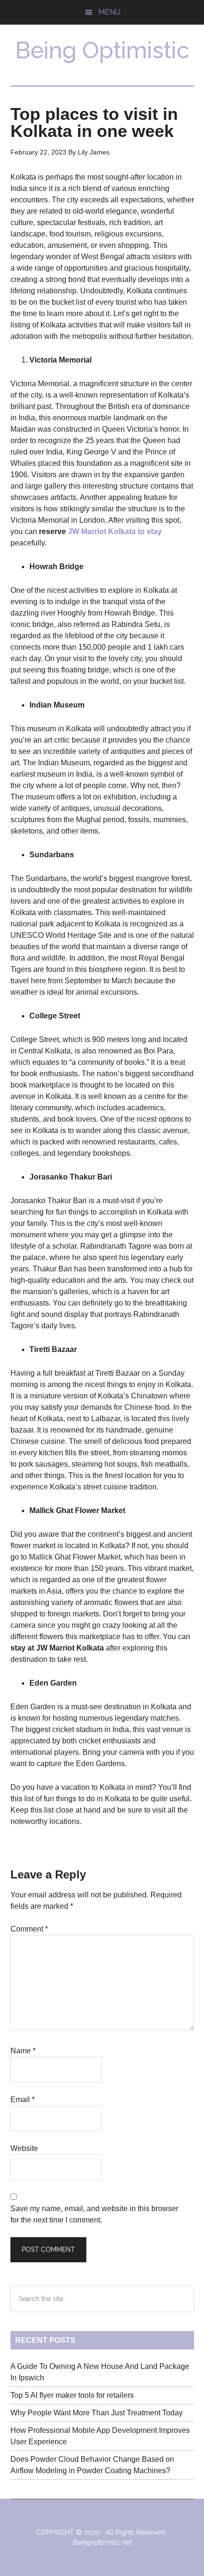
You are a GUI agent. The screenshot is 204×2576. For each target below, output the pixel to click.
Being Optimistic (102, 50)
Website (24, 2148)
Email (23, 2100)
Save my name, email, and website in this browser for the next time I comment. (94, 2214)
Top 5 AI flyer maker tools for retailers (72, 2395)
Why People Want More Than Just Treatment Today (97, 2413)
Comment (29, 1929)
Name (23, 2051)
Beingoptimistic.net (102, 2542)
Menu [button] (109, 12)
